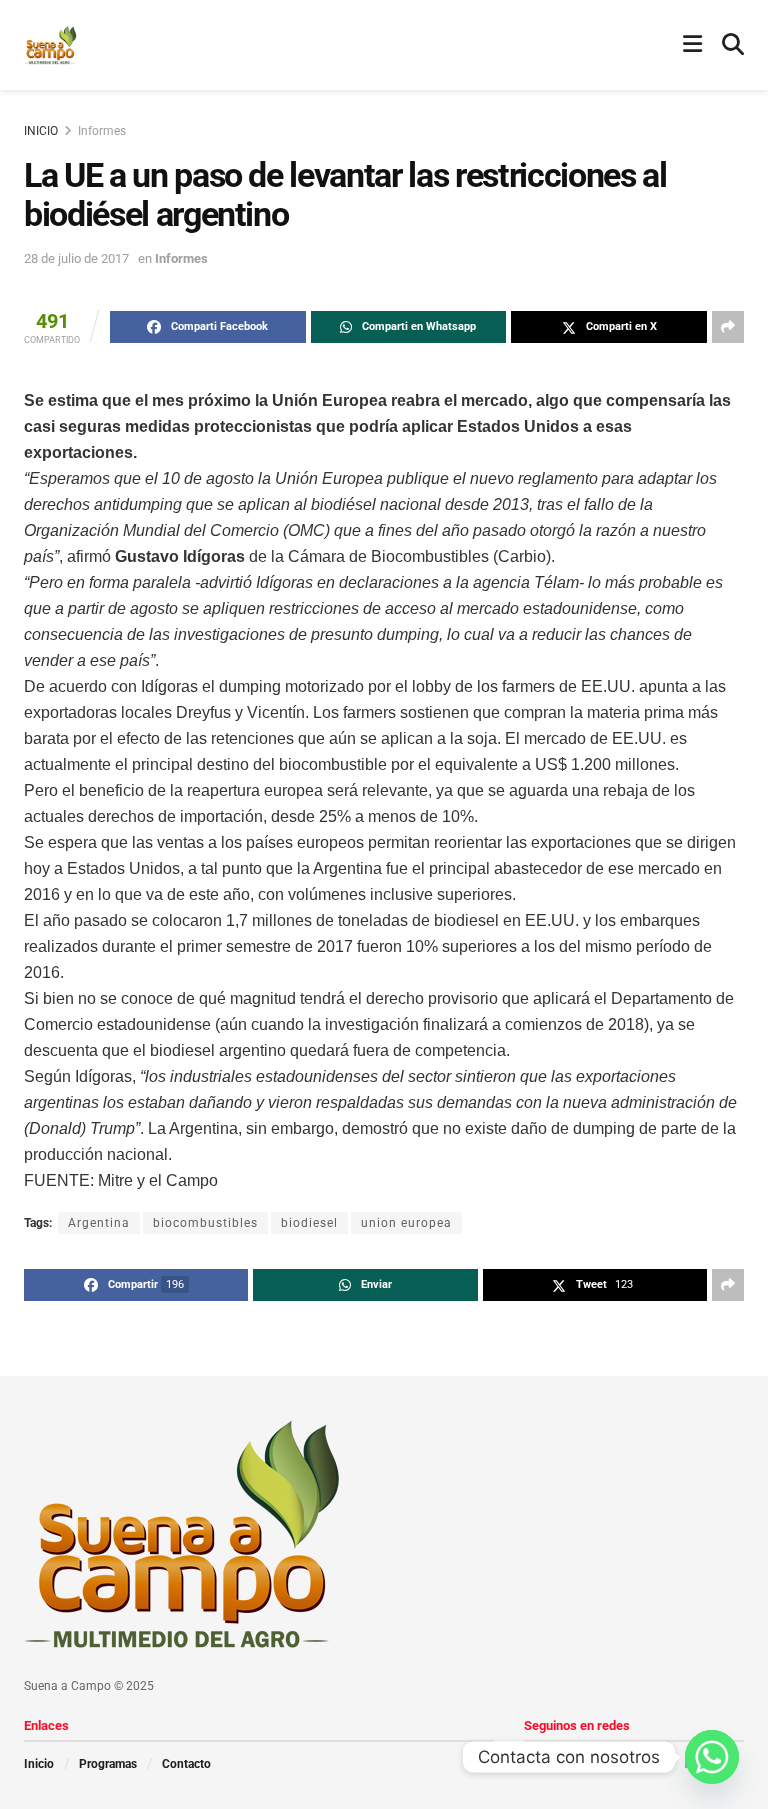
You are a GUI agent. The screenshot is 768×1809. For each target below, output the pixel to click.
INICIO (41, 131)
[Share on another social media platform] (728, 327)
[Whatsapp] (712, 1757)
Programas (108, 1764)
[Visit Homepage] (50, 45)
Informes (102, 131)
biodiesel (309, 1223)
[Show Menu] (692, 45)
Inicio (39, 1764)
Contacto (186, 1764)
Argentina (99, 1223)
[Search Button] (733, 45)
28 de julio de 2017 (76, 258)
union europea (406, 1223)
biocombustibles (205, 1223)
